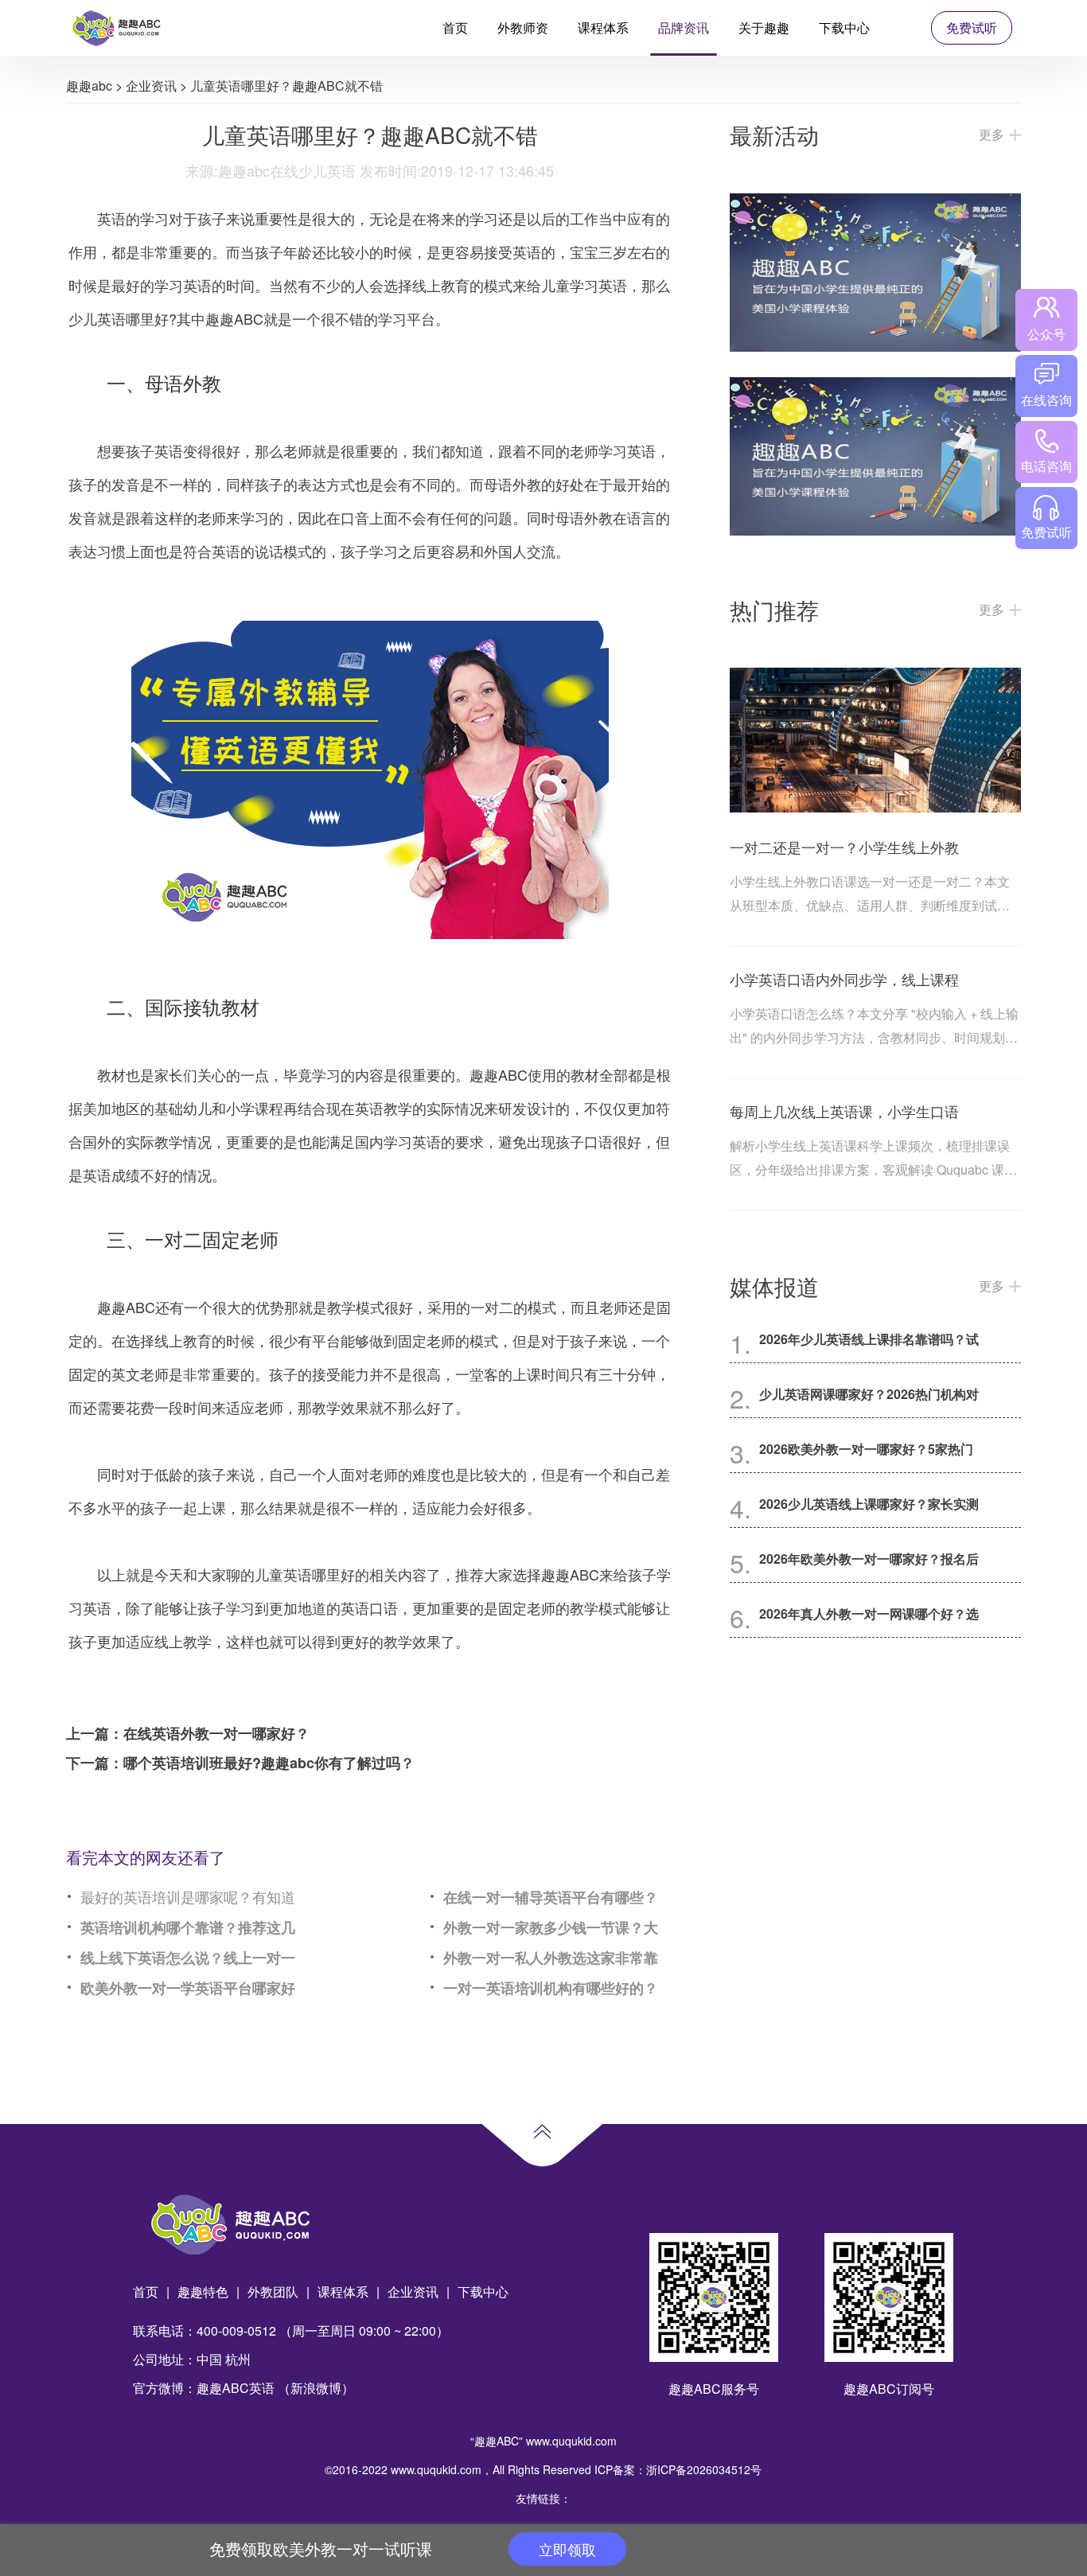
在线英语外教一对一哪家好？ (216, 1733)
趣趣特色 (203, 2292)
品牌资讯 (684, 27)
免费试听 (972, 27)
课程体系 (603, 27)
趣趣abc (89, 86)
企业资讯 (151, 86)
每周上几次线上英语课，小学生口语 (844, 1111)
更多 (992, 134)
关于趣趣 (764, 27)
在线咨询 (1046, 400)
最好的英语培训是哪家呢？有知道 (188, 1896)
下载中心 (844, 27)
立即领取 (567, 2549)
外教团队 (273, 2292)
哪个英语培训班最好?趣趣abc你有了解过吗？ (269, 1763)
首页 (455, 27)
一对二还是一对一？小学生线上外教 (844, 847)
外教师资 (523, 27)
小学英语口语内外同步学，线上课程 (844, 979)
